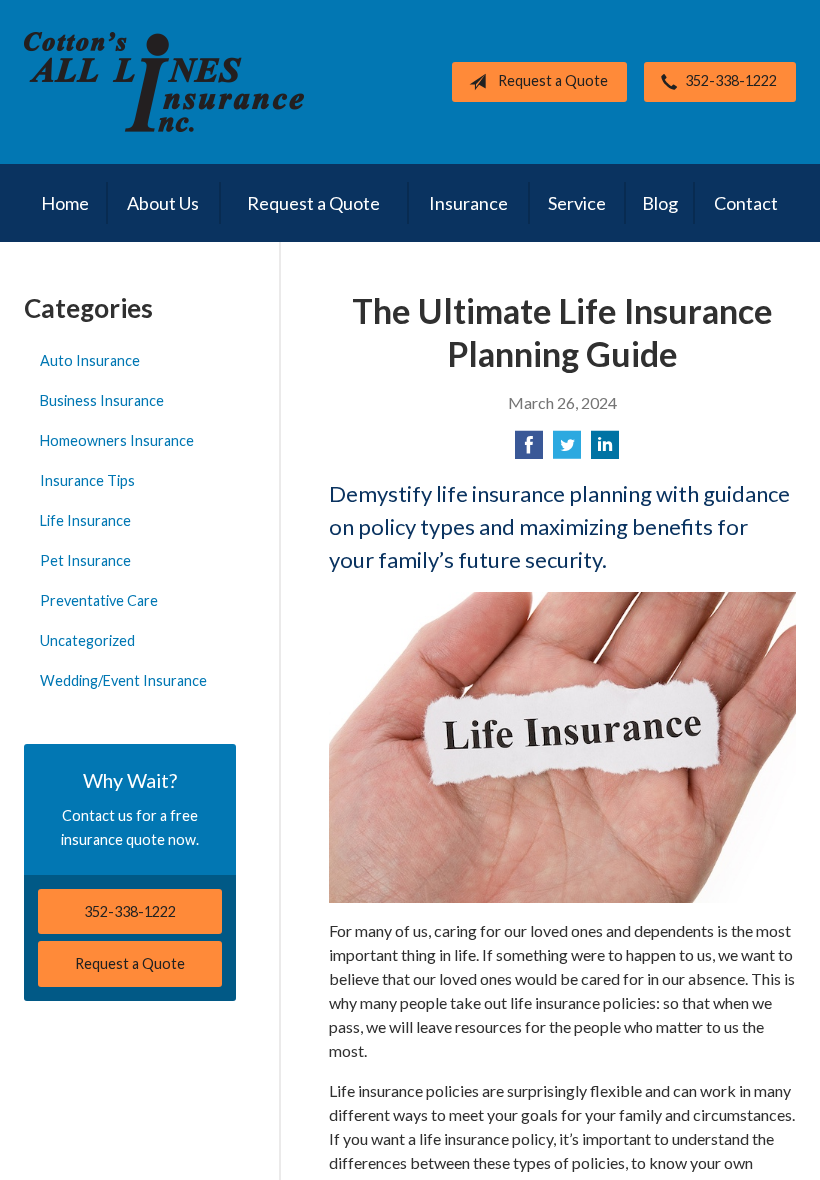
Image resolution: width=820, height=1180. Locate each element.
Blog (660, 203)
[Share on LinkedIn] (605, 450)
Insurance (468, 203)
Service (577, 203)
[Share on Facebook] (529, 450)
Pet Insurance (85, 560)
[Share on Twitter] (567, 450)
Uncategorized (87, 640)
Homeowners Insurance (117, 440)
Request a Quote (553, 80)
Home (65, 203)
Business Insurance (102, 400)
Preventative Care (99, 600)
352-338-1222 (731, 80)
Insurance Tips (87, 480)
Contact (746, 203)
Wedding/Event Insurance (123, 680)
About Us (163, 203)
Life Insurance (85, 520)
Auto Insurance (90, 360)
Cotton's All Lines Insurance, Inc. (164, 82)
